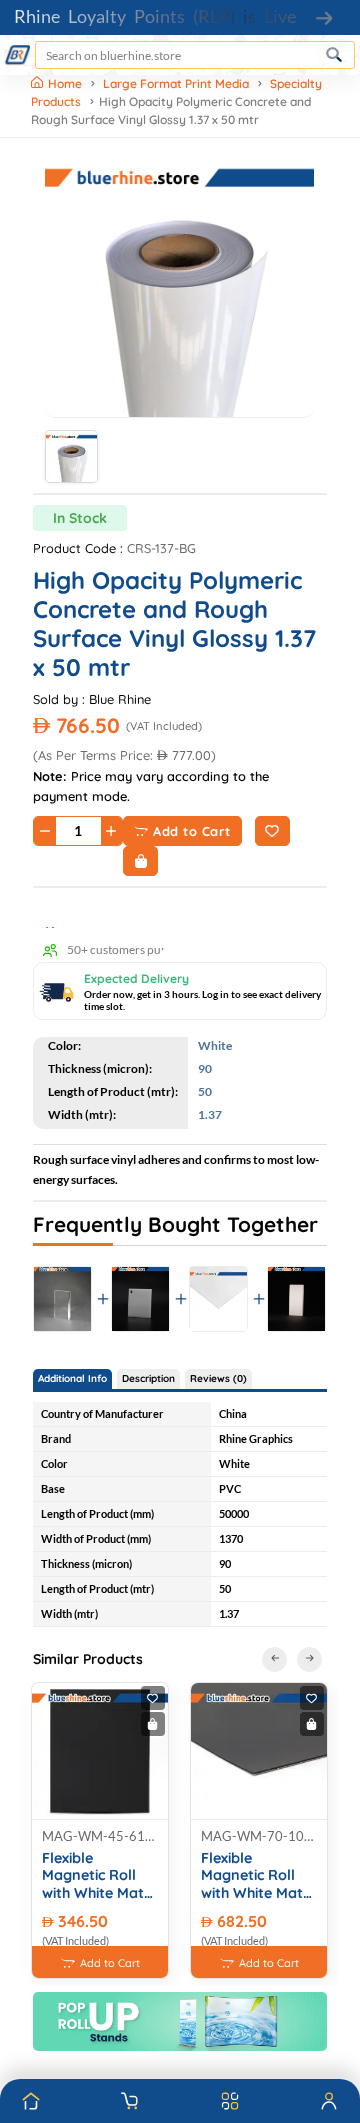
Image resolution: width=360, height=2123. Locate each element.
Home (66, 83)
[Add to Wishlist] (272, 831)
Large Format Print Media (176, 83)
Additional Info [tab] (72, 1378)
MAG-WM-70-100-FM (259, 1836)
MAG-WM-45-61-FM (100, 1836)
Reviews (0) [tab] (218, 1378)
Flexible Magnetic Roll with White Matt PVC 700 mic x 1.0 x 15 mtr (255, 1876)
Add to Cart (192, 831)
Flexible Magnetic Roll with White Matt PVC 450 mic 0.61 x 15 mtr (99, 1876)
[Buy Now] (140, 861)
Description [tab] (148, 1378)
